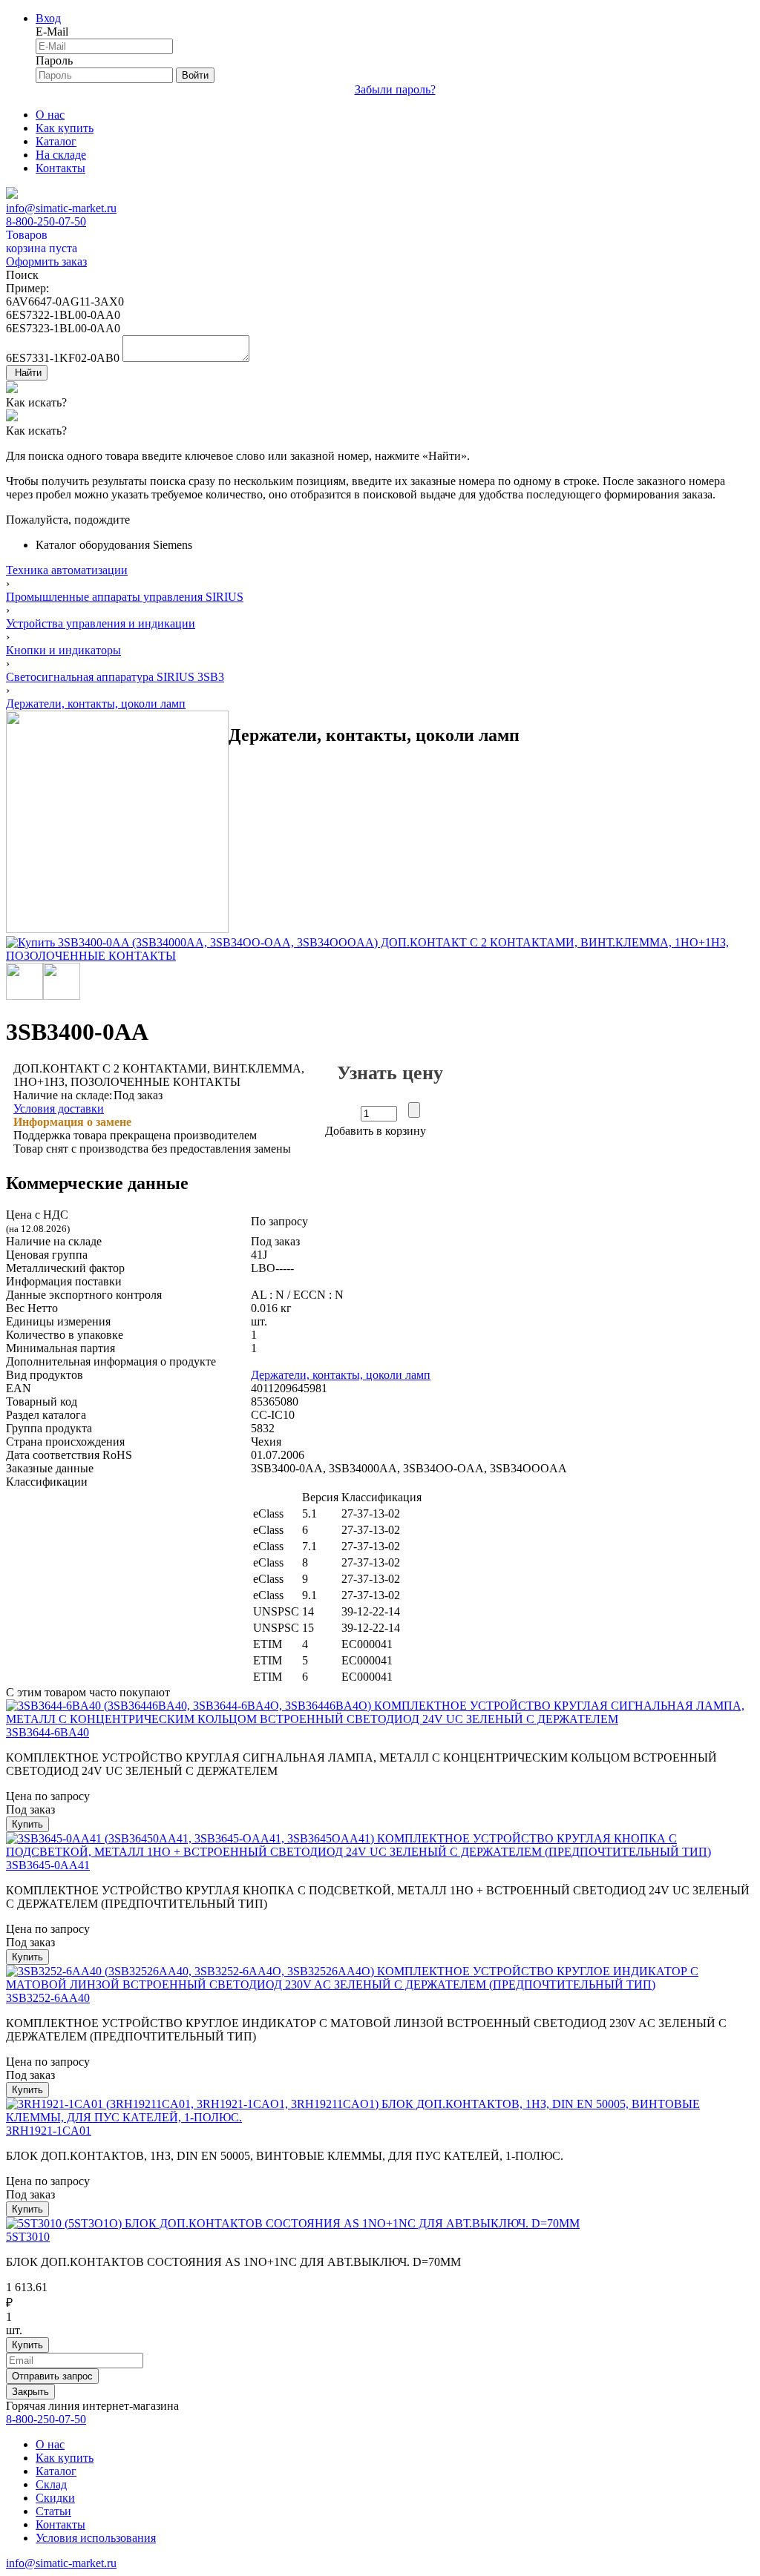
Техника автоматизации (67, 570)
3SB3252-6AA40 (48, 1998)
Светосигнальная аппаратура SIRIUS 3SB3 (115, 677)
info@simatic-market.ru (61, 208)
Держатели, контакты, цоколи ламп (96, 704)
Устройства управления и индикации (101, 623)
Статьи (53, 2511)
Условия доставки (59, 1109)
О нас (50, 115)
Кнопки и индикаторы (63, 650)
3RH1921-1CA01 (49, 2131)
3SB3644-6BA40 (47, 1732)
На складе (61, 155)
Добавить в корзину (376, 1131)
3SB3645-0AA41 (48, 1865)
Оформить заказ (46, 261)
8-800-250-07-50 (46, 221)
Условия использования (96, 2538)
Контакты (60, 168)
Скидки (55, 2498)
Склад (51, 2484)
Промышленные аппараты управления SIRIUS (125, 597)
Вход (48, 18)
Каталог (56, 141)
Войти (195, 75)
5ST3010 (28, 2237)
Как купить (65, 128)
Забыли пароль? (395, 89)
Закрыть (30, 2392)
